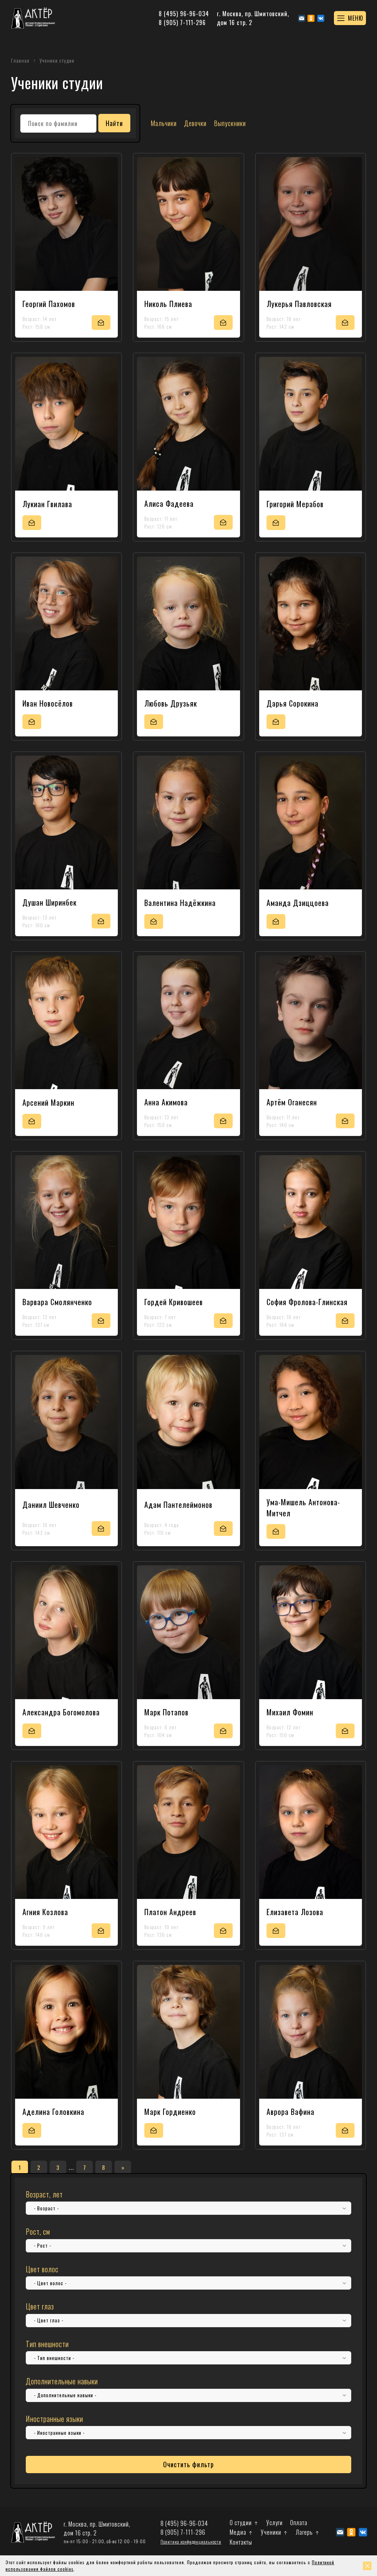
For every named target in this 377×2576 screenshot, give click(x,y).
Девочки (195, 123)
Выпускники (230, 123)
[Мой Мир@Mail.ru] (302, 18)
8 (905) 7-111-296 (182, 22)
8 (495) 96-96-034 (184, 14)
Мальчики (164, 123)
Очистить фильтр (188, 2464)
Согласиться (367, 2566)
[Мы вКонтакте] (321, 18)
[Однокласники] (311, 18)
